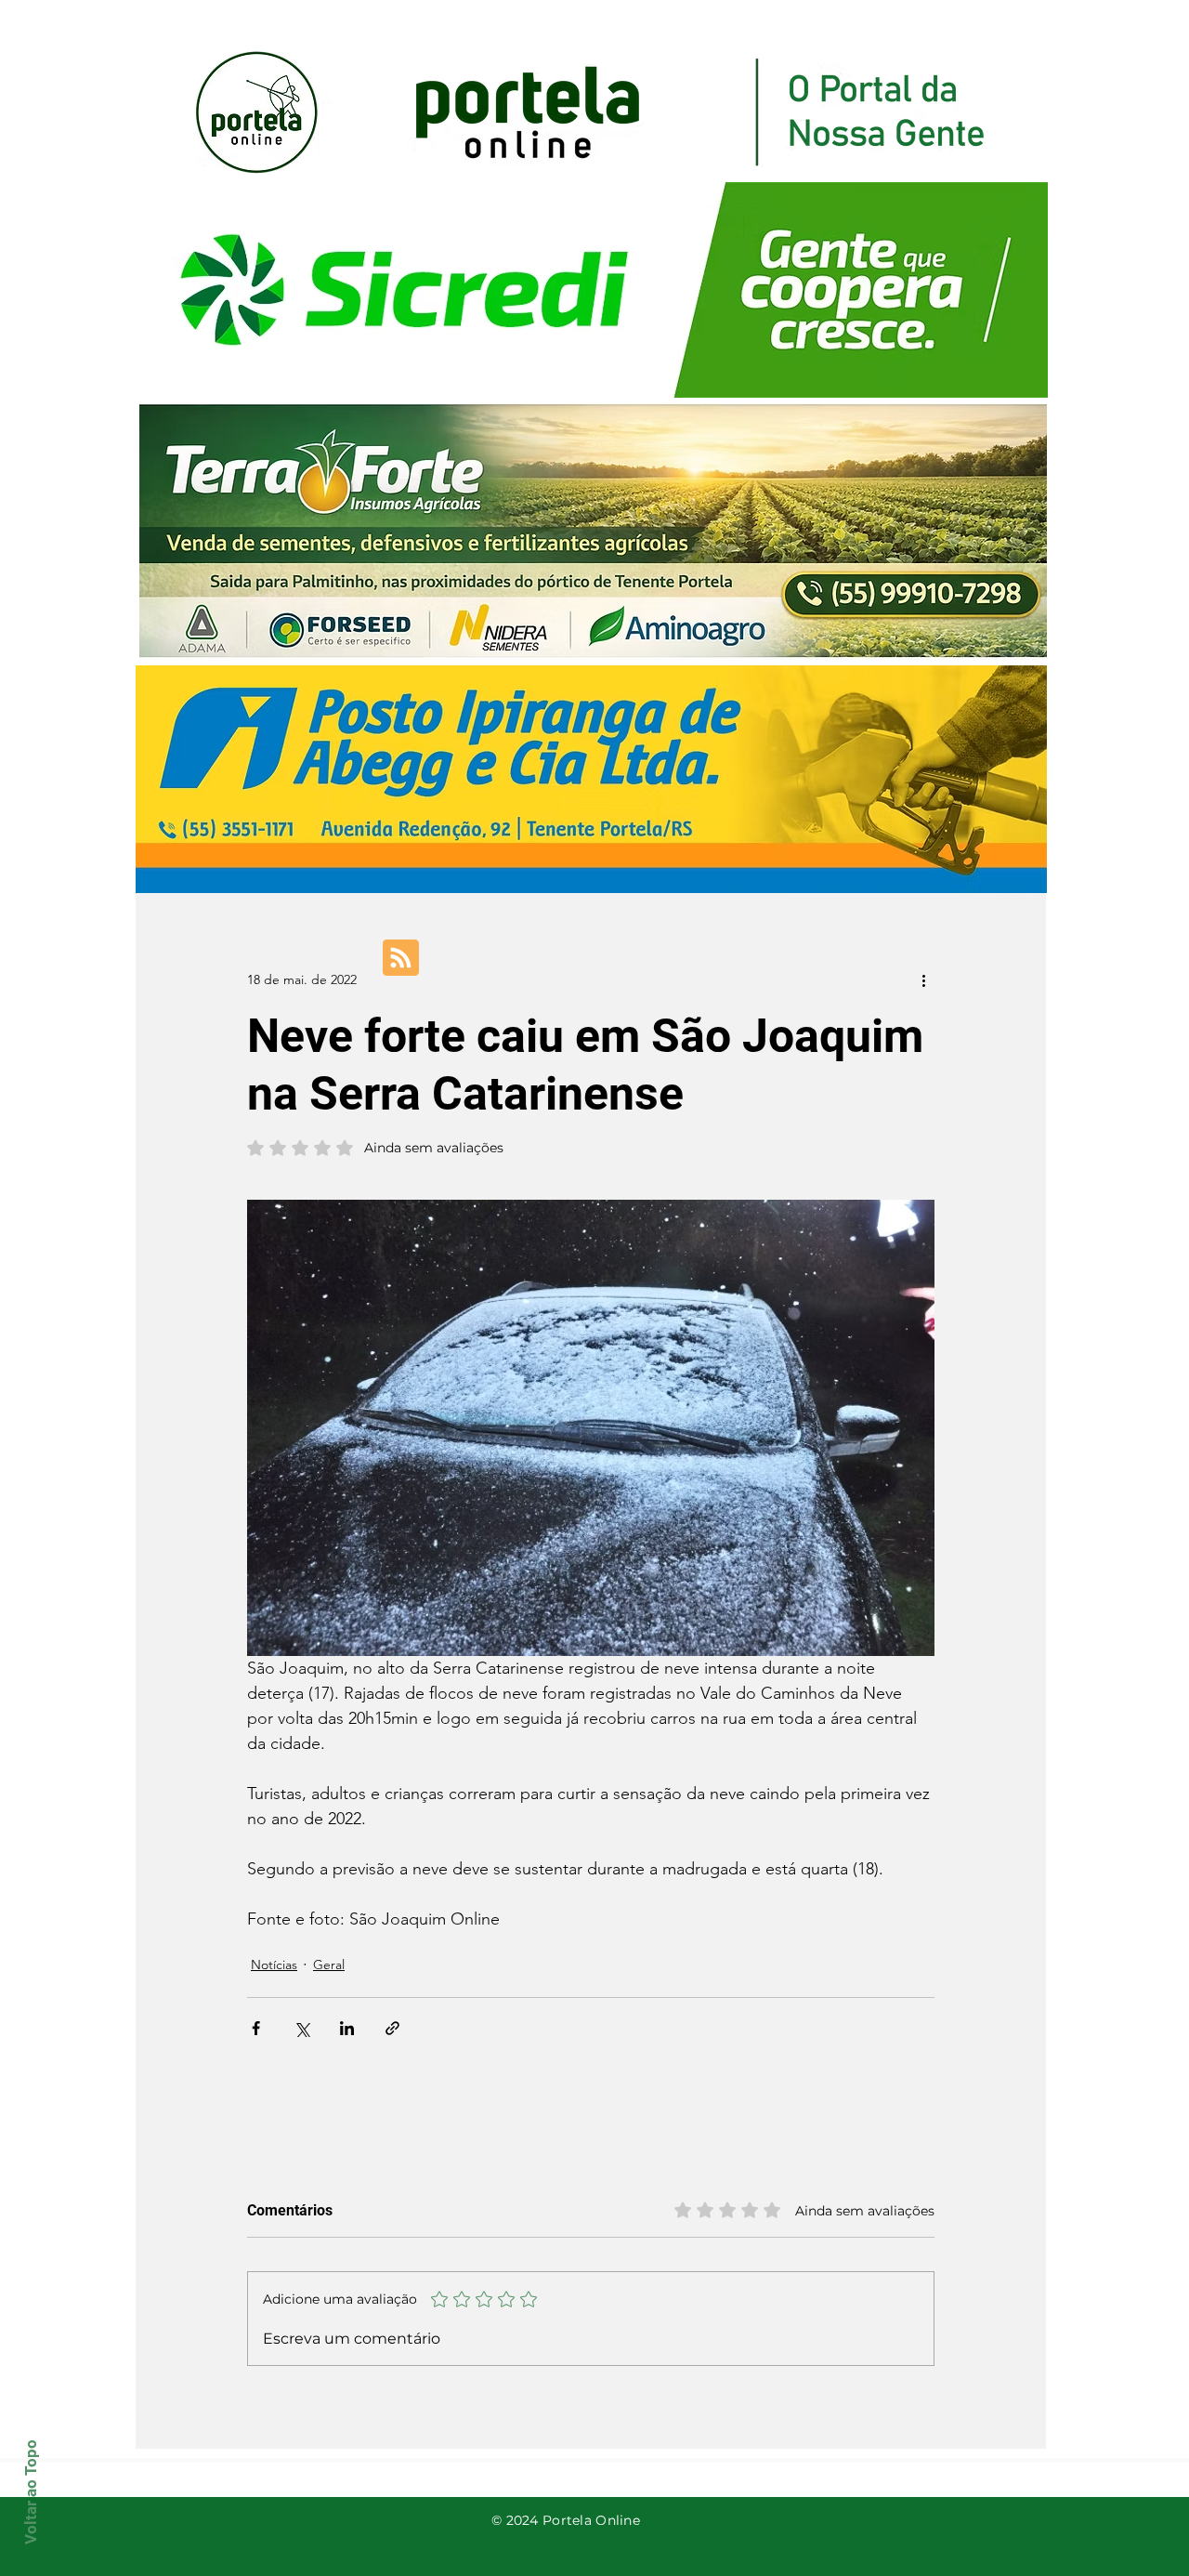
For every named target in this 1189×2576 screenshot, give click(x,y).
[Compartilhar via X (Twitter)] (301, 2028)
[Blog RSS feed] (401, 959)
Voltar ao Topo (31, 2492)
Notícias (274, 1965)
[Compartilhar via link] (392, 2028)
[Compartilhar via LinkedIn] (347, 2028)
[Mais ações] (923, 979)
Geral (329, 1965)
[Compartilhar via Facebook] (256, 2028)
